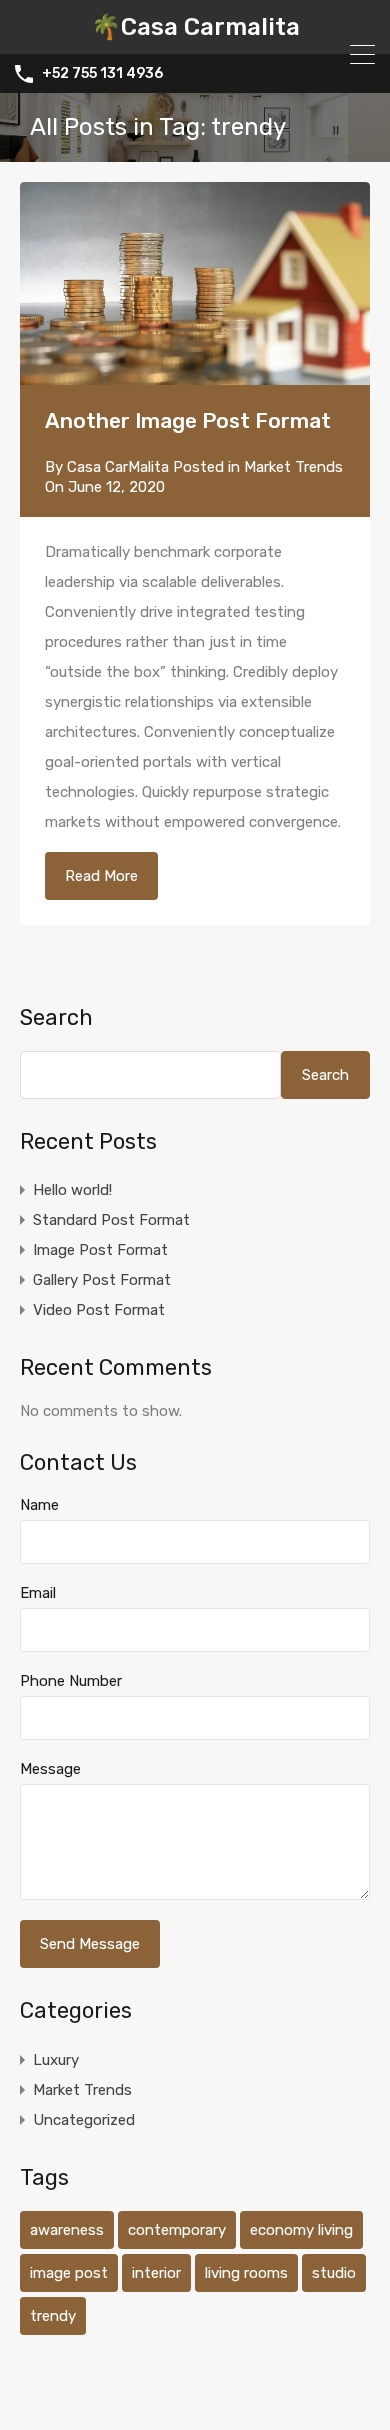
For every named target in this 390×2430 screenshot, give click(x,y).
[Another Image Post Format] (195, 283)
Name (39, 1505)
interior (156, 2273)
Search (56, 1018)
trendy (53, 2316)
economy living (301, 2230)
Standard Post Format (111, 1220)
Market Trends (293, 467)
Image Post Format (100, 1250)
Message (50, 1769)
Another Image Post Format (188, 420)
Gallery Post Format (102, 1280)
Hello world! (72, 1190)
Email (38, 1593)
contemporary (177, 2230)
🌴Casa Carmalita (195, 27)
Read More (101, 876)
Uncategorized (84, 2120)
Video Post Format (99, 1310)
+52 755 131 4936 (102, 74)
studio (334, 2273)
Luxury (56, 2060)
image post (69, 2273)
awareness (67, 2230)
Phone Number (71, 1681)
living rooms (246, 2273)
